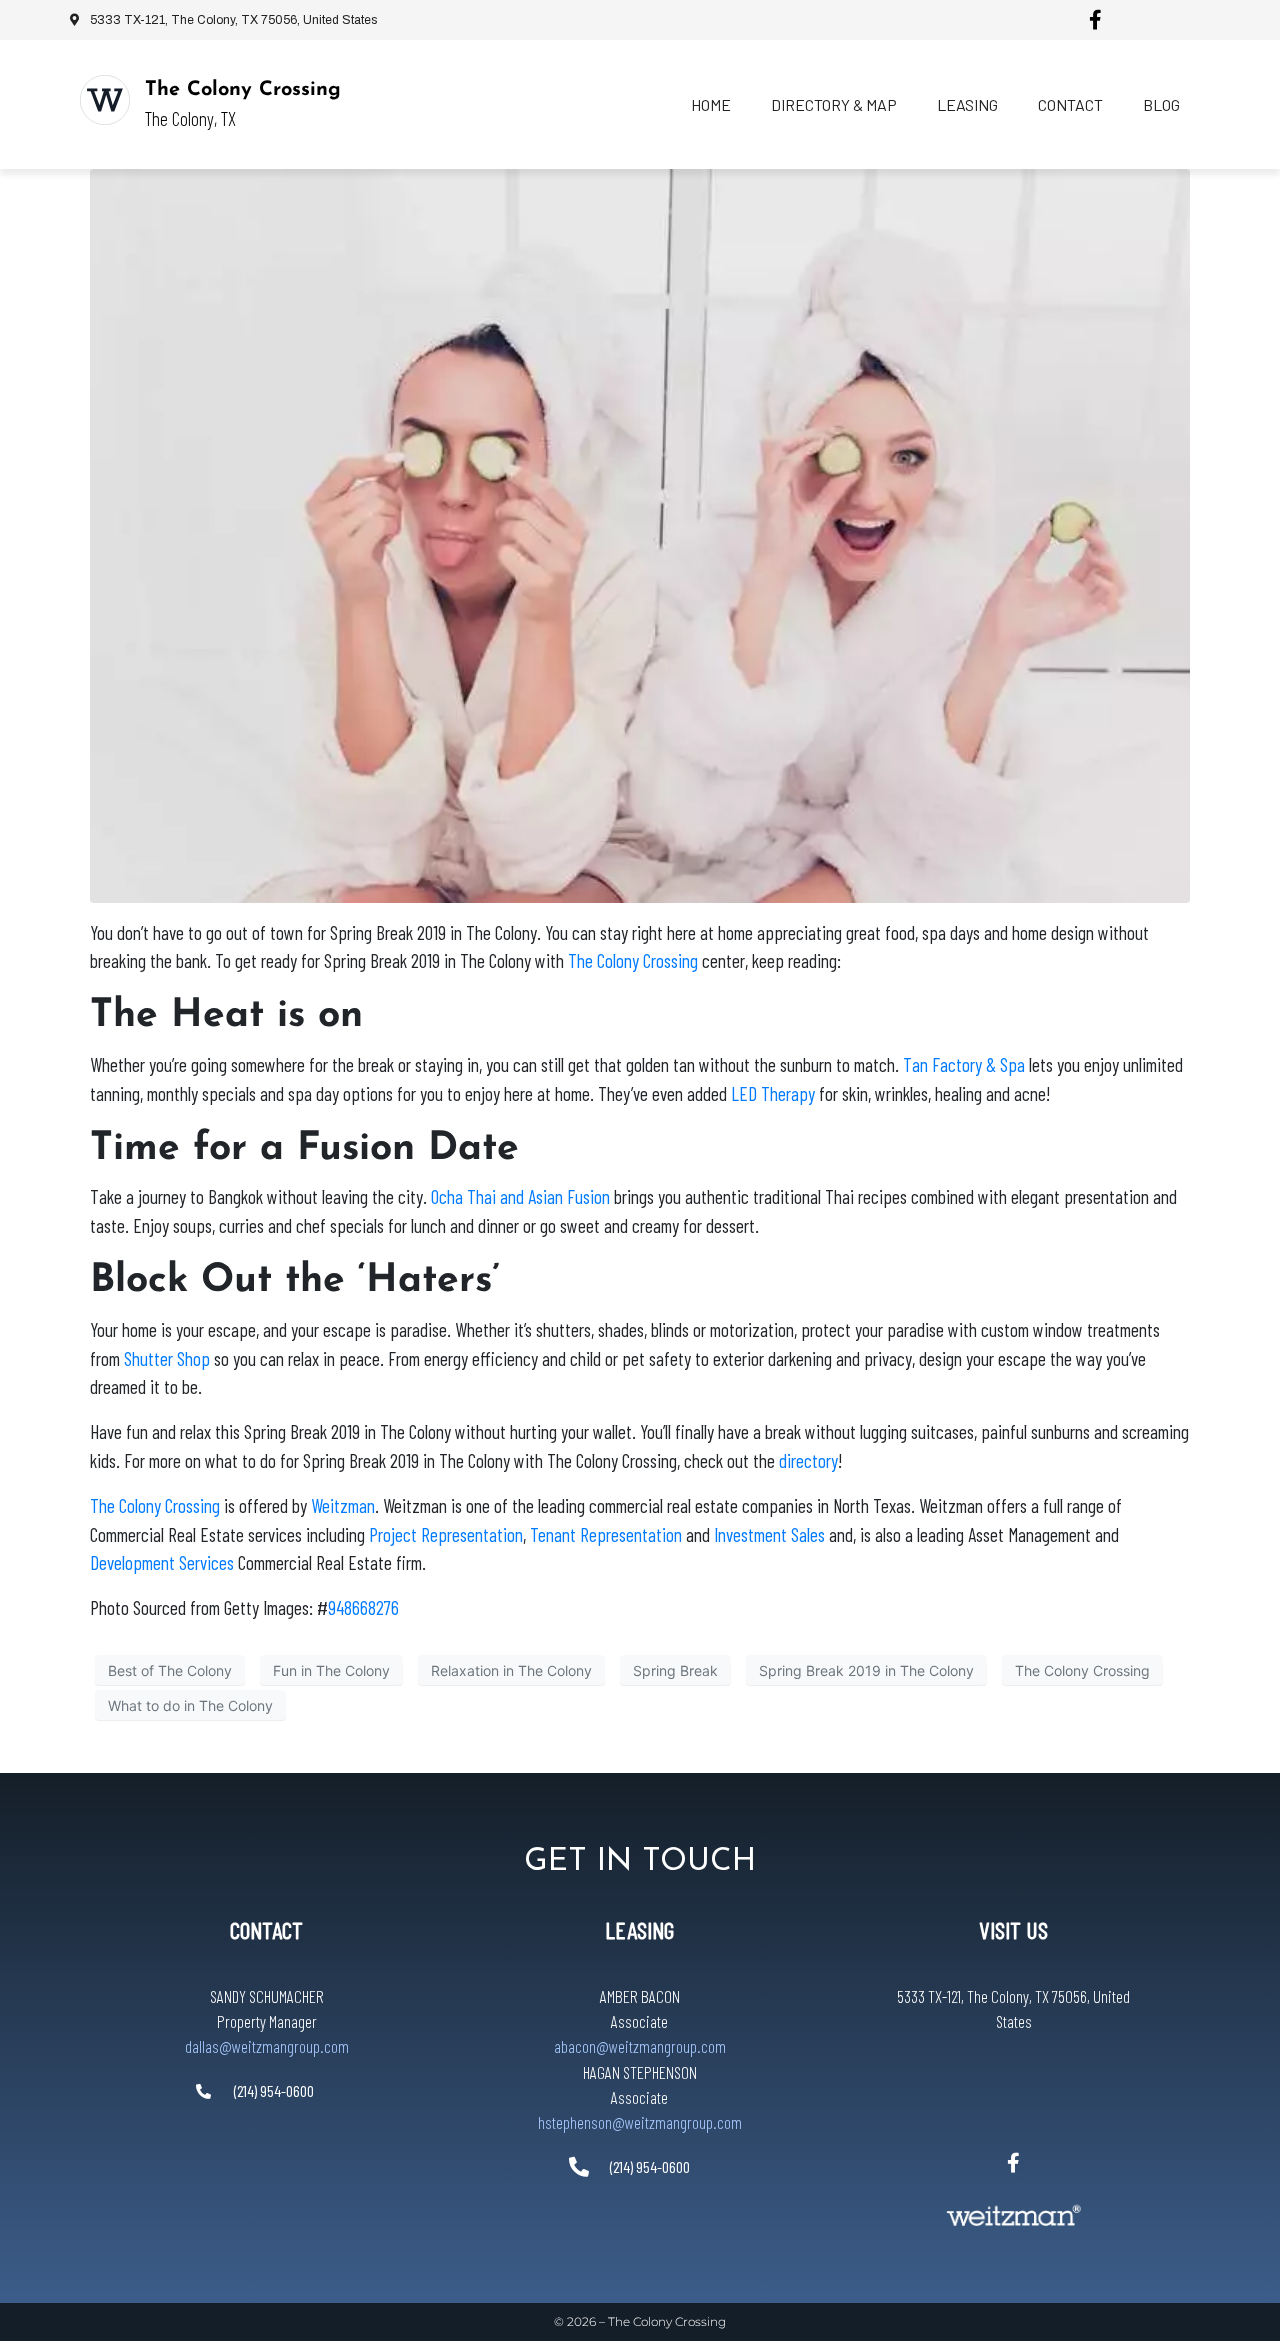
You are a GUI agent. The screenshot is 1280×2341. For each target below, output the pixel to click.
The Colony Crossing (243, 90)
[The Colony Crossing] (105, 100)
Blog (1161, 104)
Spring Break (675, 1669)
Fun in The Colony (331, 1669)
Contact (1070, 104)
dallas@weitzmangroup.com (267, 2046)
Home (711, 104)
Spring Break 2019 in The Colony (866, 1669)
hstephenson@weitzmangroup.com (640, 2122)
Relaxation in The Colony (511, 1669)
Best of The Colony (170, 1669)
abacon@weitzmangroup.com (640, 2046)
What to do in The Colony (190, 1704)
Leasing (967, 104)
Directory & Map (834, 104)
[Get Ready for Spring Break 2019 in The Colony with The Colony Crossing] (640, 534)
